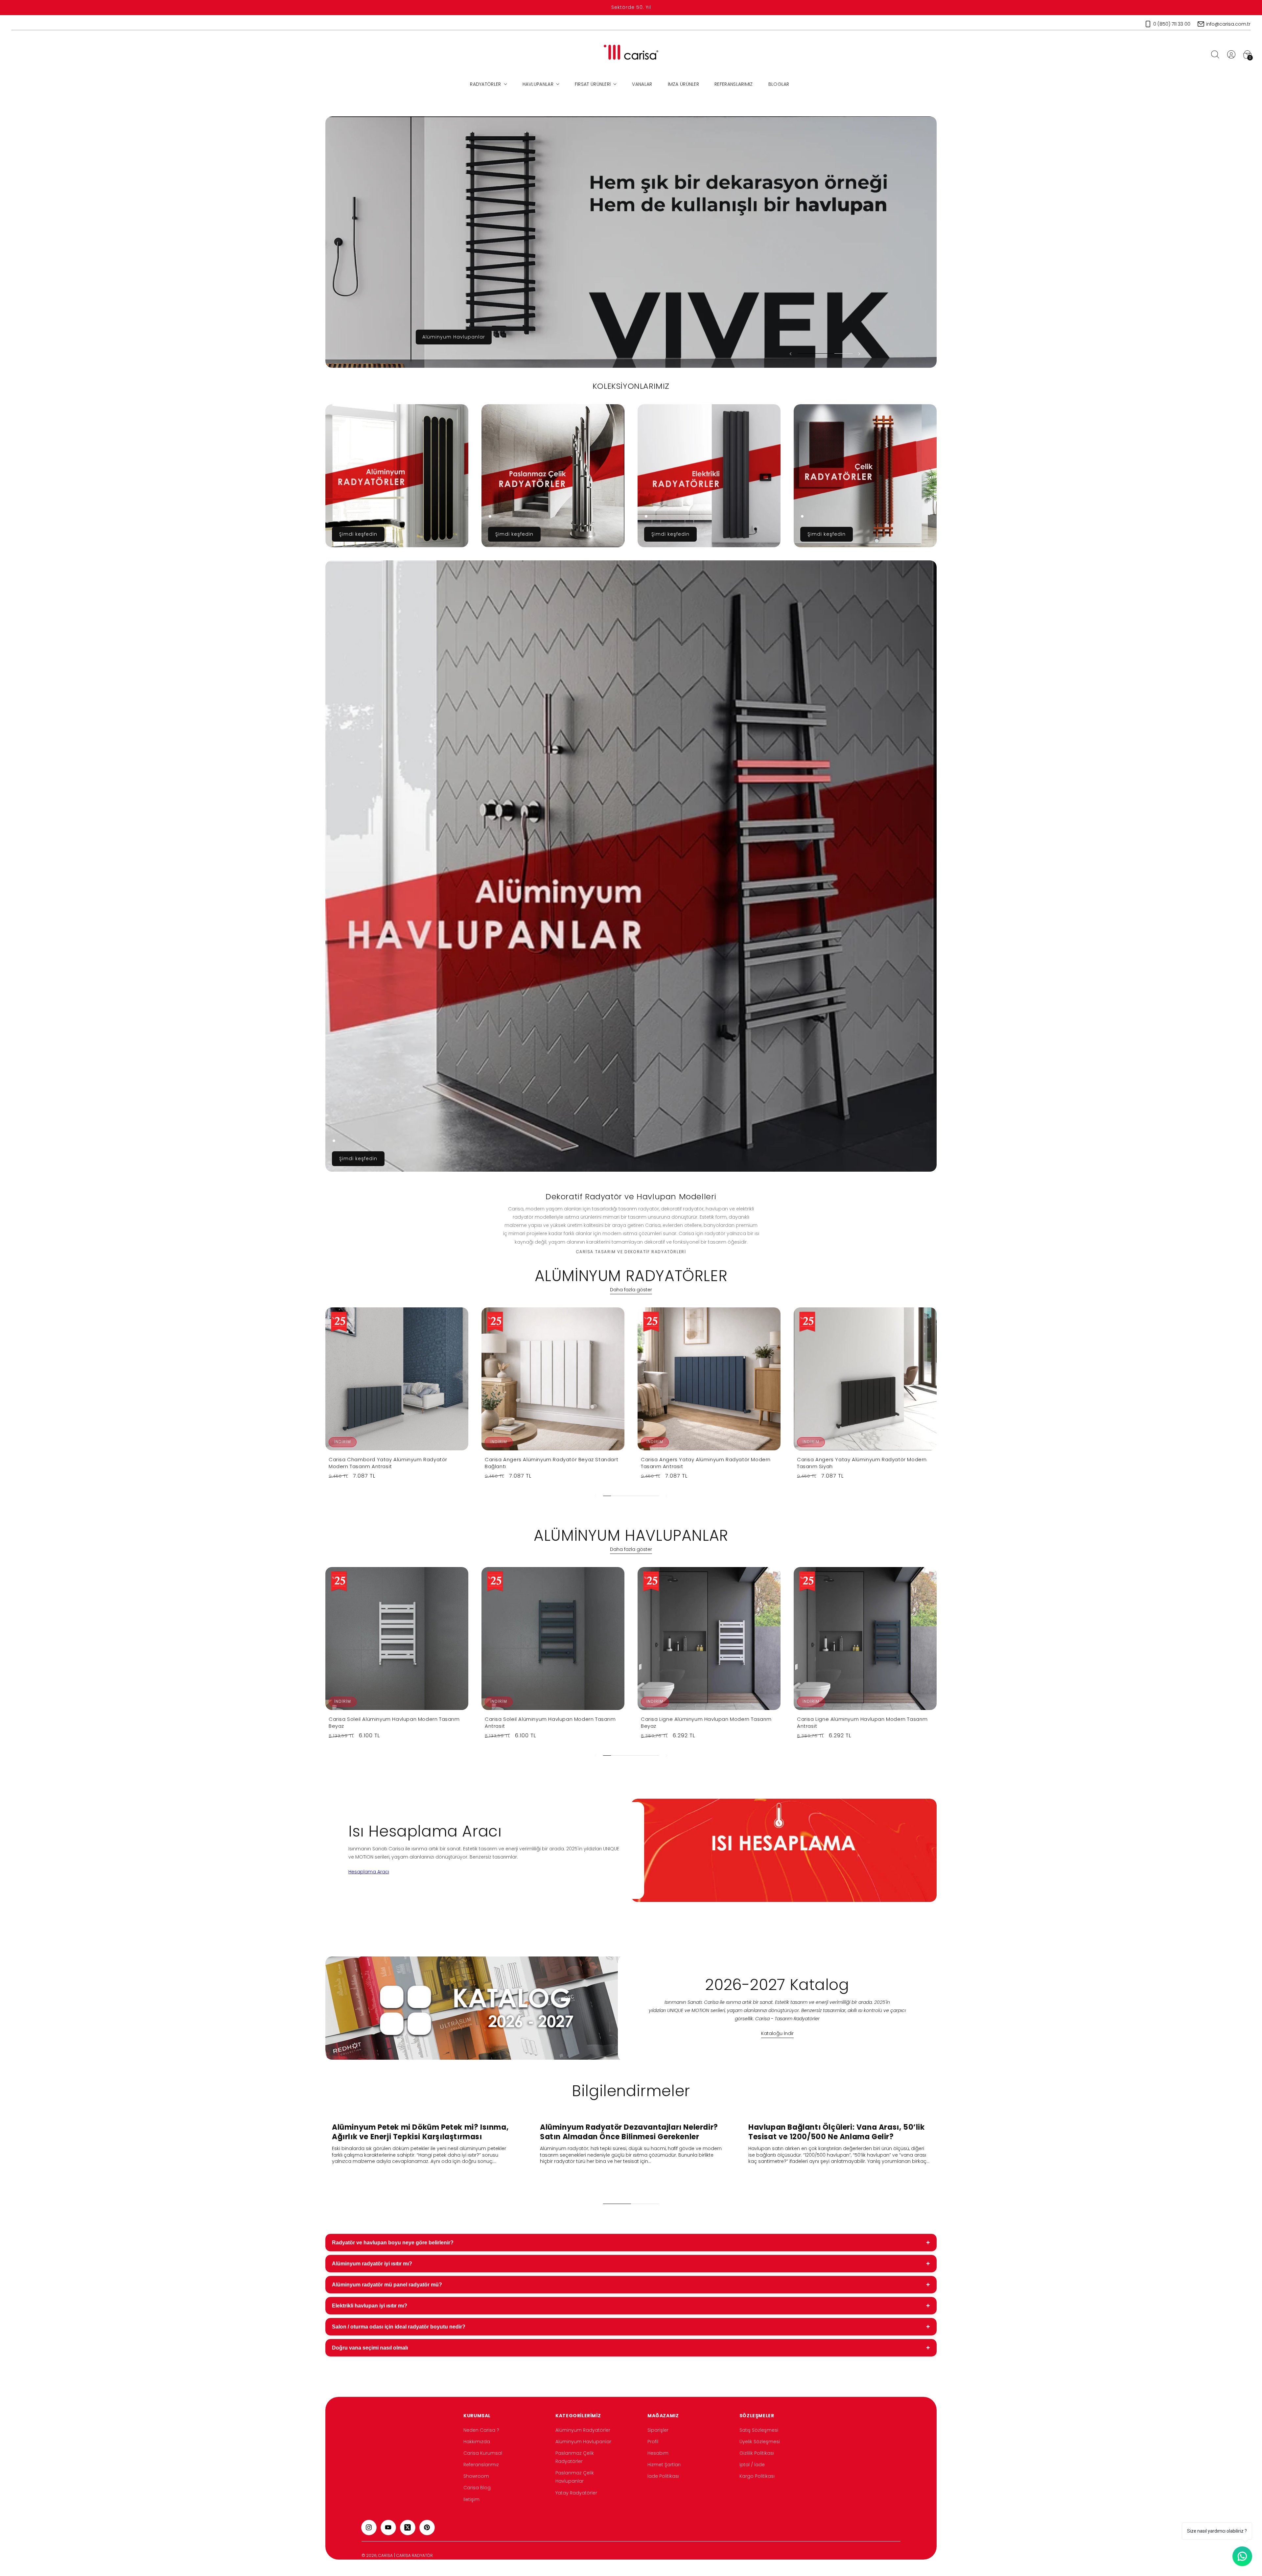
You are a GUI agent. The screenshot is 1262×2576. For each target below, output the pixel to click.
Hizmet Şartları (664, 2465)
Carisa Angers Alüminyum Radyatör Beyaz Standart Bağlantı (551, 1463)
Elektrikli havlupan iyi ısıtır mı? (631, 2306)
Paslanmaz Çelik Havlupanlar (575, 2477)
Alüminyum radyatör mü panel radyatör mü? (631, 2284)
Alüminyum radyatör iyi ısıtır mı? (631, 2263)
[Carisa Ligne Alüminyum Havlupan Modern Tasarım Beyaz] (709, 1639)
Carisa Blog (477, 2488)
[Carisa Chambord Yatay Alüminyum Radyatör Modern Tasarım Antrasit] (397, 1379)
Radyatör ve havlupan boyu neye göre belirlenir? (631, 2242)
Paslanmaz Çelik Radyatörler (575, 2457)
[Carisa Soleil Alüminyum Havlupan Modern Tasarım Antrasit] (553, 1639)
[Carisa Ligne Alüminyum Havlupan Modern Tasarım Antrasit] (865, 1639)
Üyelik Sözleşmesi (760, 2442)
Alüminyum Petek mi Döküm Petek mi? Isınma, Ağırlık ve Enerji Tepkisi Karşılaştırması (420, 2132)
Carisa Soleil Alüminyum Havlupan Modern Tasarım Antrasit (550, 1722)
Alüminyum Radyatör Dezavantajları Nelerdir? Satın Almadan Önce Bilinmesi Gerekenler (629, 2132)
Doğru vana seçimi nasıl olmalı (631, 2348)
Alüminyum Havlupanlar (583, 2442)
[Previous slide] (791, 354)
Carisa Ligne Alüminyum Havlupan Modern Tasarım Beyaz (706, 1722)
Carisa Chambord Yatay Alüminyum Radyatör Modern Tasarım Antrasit (388, 1463)
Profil (653, 2442)
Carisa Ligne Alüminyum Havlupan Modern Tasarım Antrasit (862, 1722)
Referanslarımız (481, 2465)
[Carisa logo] (631, 54)
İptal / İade (752, 2465)
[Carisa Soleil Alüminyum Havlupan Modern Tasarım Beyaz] (397, 1639)
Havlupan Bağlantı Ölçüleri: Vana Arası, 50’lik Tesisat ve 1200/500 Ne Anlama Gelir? (837, 2132)
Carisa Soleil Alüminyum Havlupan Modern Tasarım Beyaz (394, 1722)
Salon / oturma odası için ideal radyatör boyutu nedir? (631, 2327)
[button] (1215, 54)
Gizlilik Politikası (757, 2453)
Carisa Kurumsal (483, 2453)
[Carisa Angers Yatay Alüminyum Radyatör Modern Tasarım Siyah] (865, 1379)
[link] (397, 476)
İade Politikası (663, 2476)
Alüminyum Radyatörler (583, 2430)
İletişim (471, 2499)
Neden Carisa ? (481, 2430)
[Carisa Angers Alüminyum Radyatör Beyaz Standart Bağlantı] (553, 1379)
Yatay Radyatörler (576, 2493)
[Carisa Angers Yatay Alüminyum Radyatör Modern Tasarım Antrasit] (709, 1379)
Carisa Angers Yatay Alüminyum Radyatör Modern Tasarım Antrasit (706, 1463)
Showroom (476, 2476)
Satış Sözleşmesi (759, 2430)
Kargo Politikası (757, 2476)
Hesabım (658, 2453)
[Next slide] (859, 354)
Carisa (386, 2555)
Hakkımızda (477, 2442)
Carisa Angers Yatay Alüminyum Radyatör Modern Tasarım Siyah (862, 1463)
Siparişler (658, 2430)
